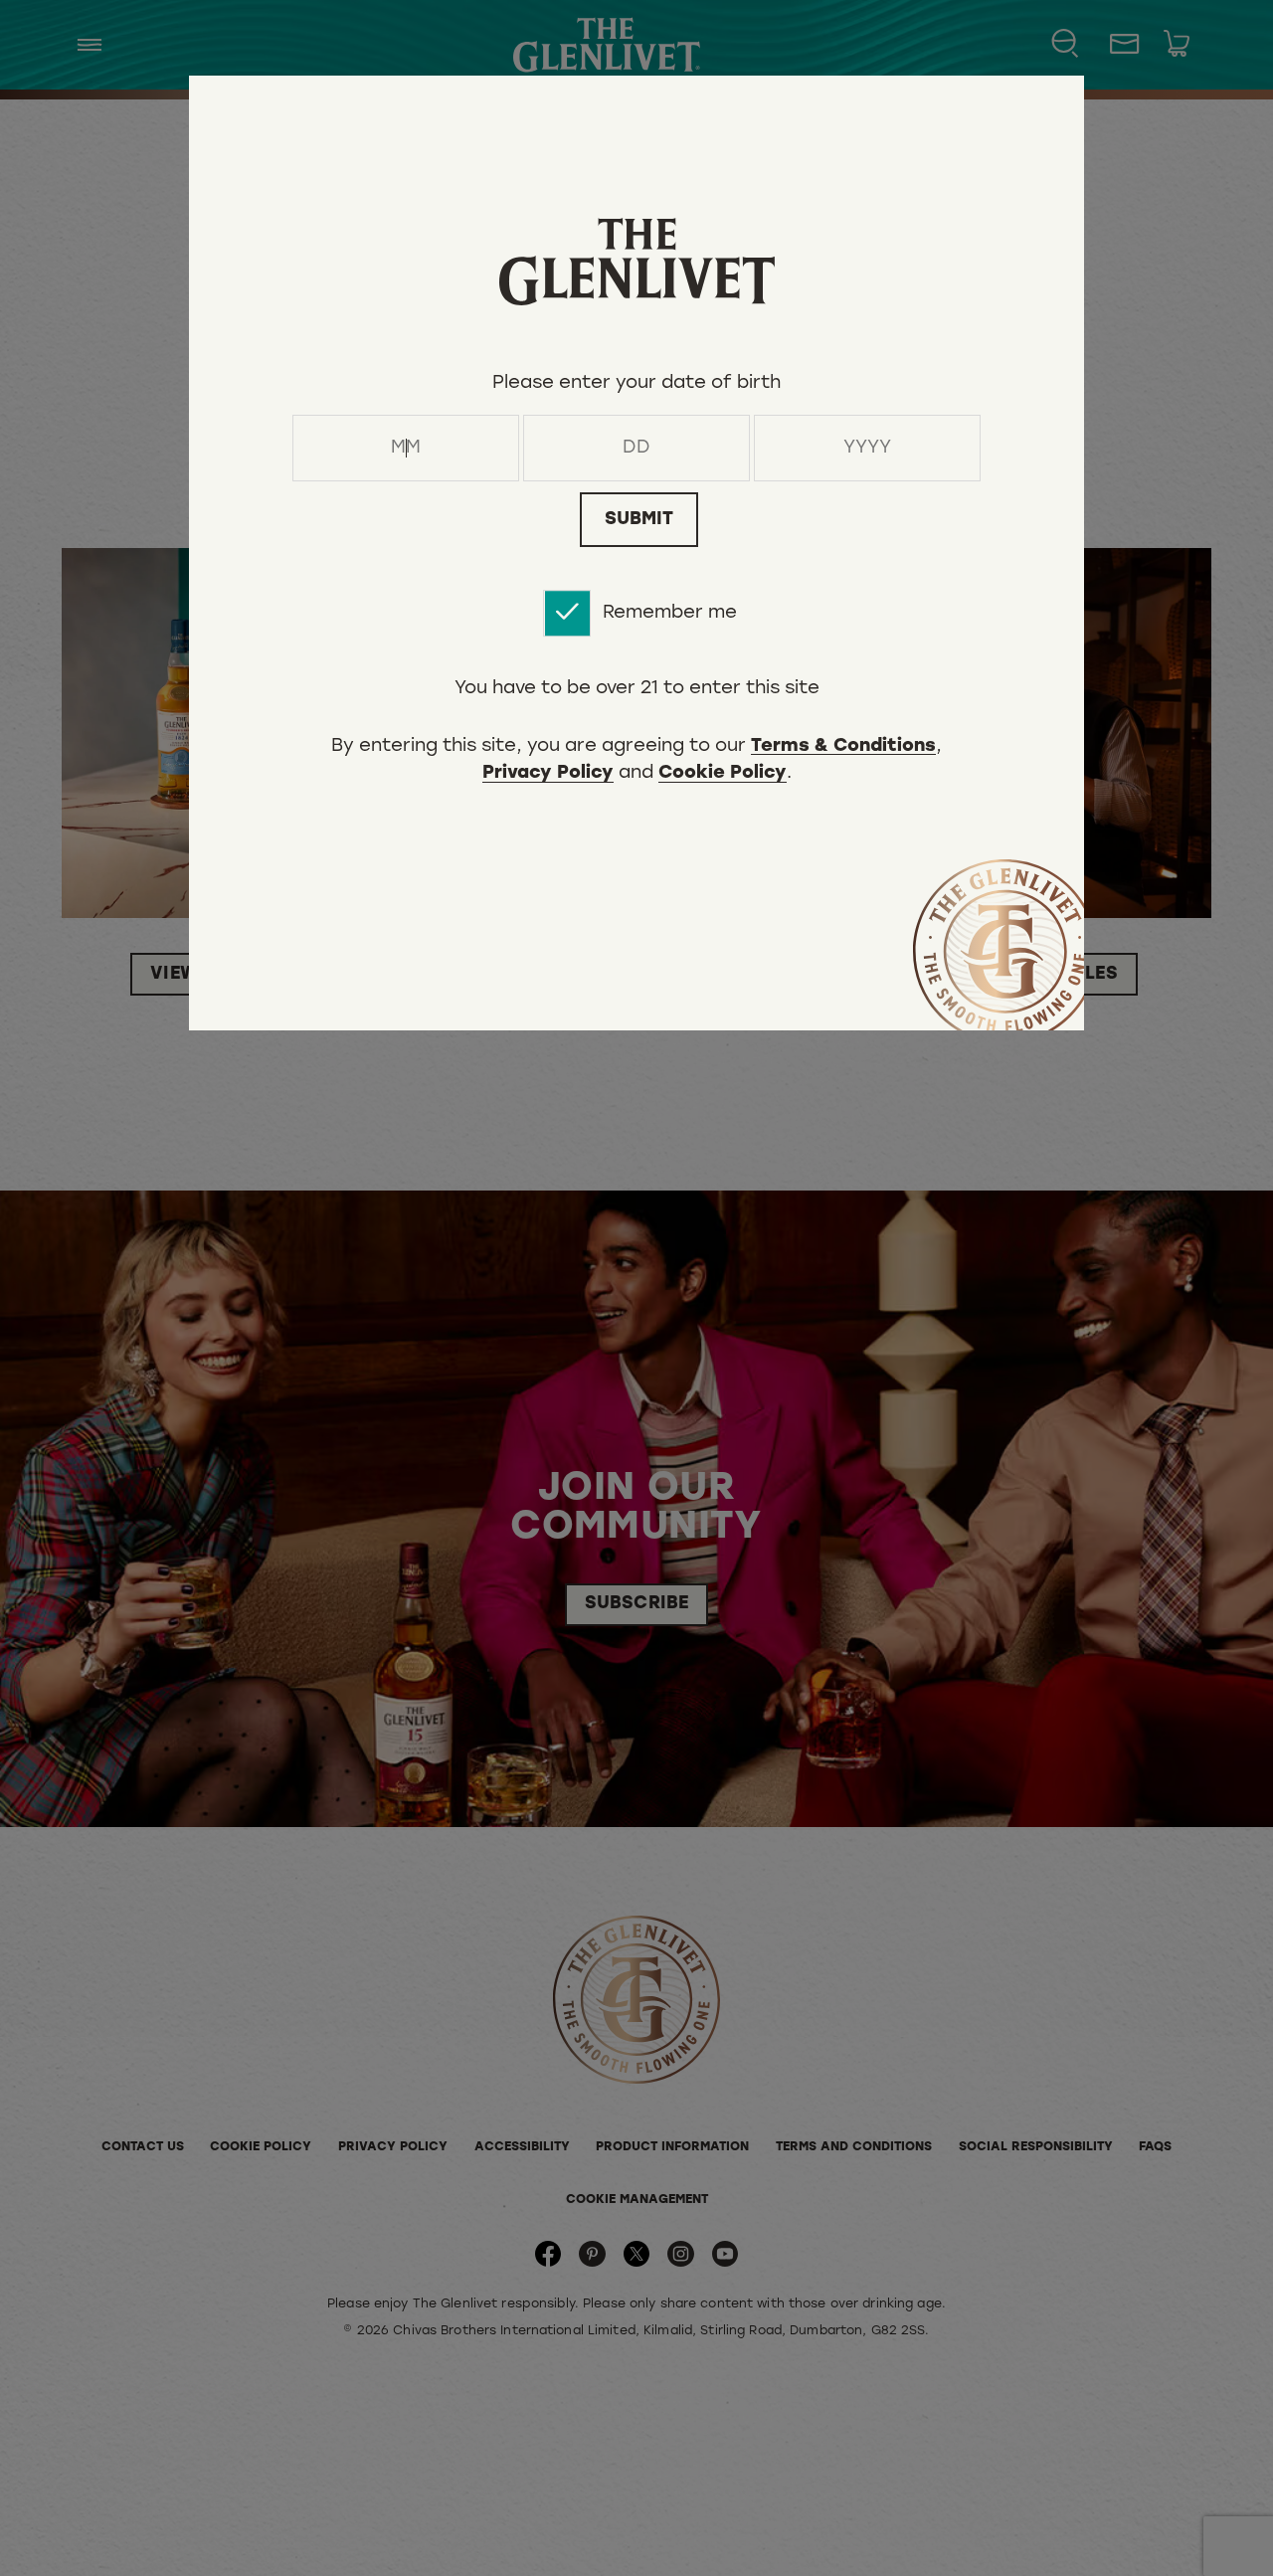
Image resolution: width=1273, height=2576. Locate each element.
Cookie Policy (723, 775)
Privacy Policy (548, 775)
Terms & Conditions (843, 748)
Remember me (670, 613)
